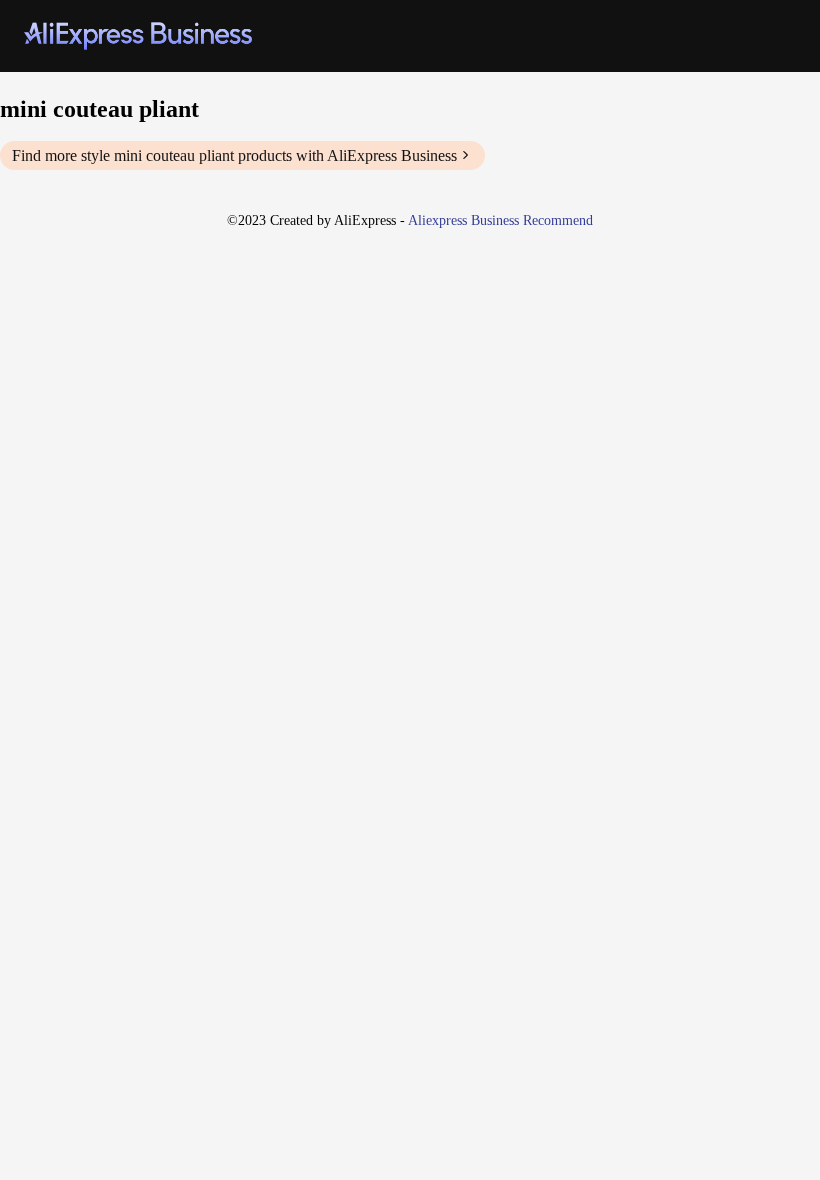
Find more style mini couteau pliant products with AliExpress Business (234, 155)
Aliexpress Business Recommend (500, 220)
